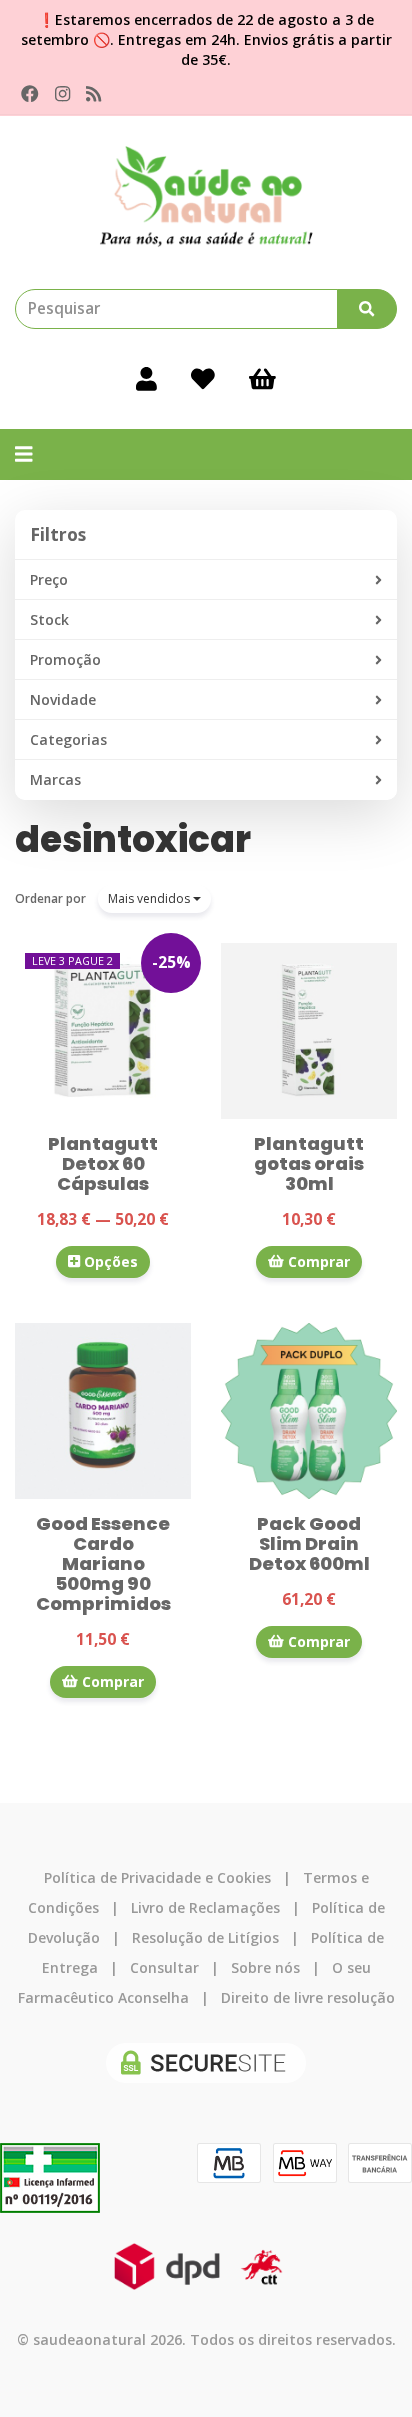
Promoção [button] (65, 659)
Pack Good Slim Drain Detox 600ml (309, 1543)
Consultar (164, 1967)
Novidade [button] (63, 699)
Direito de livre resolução (308, 1997)
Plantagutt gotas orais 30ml (309, 1163)
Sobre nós (265, 1967)
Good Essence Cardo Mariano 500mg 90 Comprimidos (103, 1563)
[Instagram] (62, 94)
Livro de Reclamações (205, 1907)
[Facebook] (30, 94)
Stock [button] (49, 619)
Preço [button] (49, 579)
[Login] (146, 379)
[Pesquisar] (367, 309)
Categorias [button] (68, 739)
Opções (109, 1261)
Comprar (317, 1261)
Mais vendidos (150, 898)
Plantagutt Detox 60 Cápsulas (103, 1163)
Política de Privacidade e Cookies (157, 1877)
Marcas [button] (55, 779)
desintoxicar (133, 839)
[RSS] (93, 94)
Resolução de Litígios (205, 1937)
